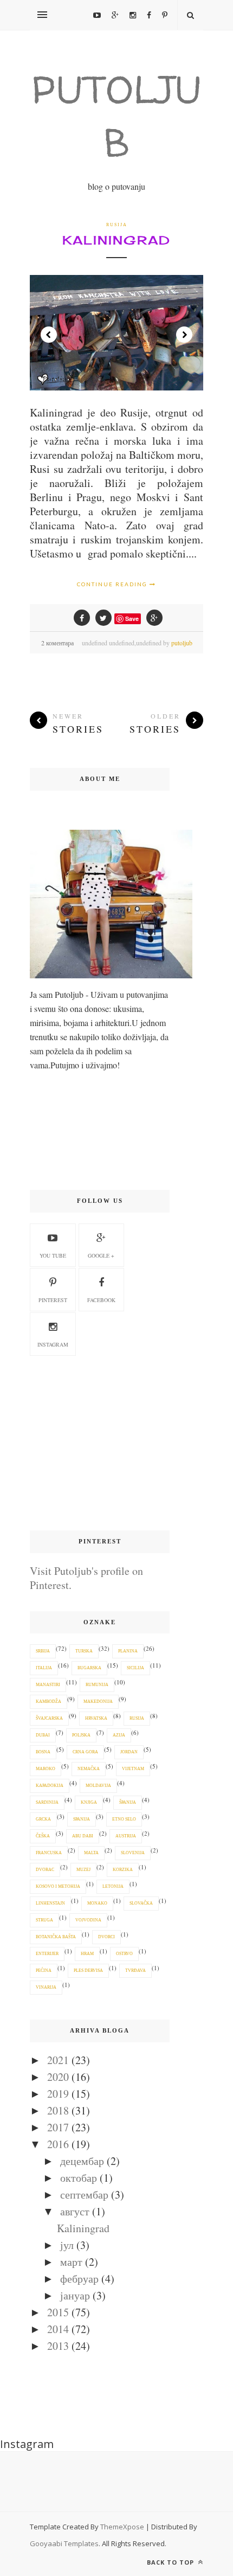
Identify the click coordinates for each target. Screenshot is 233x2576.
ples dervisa (88, 1971)
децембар (82, 2161)
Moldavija (98, 1786)
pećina (44, 1971)
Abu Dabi (83, 1836)
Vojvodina (88, 1920)
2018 (58, 2110)
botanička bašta (56, 1937)
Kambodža (48, 1702)
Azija (119, 1735)
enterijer (47, 1954)
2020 (58, 2077)
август (75, 2211)
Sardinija (47, 1802)
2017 (58, 2127)
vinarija (46, 1987)
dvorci (106, 1937)
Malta (91, 1853)
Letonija (113, 1886)
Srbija (43, 1651)
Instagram (53, 1344)
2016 (58, 2144)
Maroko (46, 1769)
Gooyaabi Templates (64, 2543)
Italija (44, 1668)
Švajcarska (49, 1718)
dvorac (45, 1870)
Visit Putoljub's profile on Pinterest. (86, 1578)
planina (128, 1651)
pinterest (53, 1300)
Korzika (123, 1870)
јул (67, 2245)
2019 (58, 2094)
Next (184, 335)
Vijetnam (133, 1769)
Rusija (117, 225)
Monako (97, 1903)
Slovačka (141, 1903)
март (71, 2262)
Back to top (171, 2562)
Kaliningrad (116, 240)
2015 (58, 2312)
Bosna (43, 1752)
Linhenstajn (50, 1903)
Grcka (43, 1819)
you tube (53, 1255)
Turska (84, 1651)
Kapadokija (50, 1786)
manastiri (48, 1685)
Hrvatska (96, 1718)
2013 (58, 2346)
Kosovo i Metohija (58, 1886)
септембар (84, 2194)
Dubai (43, 1735)
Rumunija (97, 1685)
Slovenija (133, 1853)
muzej (83, 1870)
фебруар (79, 2279)
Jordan (129, 1752)
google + (101, 1255)
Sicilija (135, 1668)
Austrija (126, 1836)
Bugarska (89, 1668)
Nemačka (89, 1769)
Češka (43, 1836)
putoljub (182, 643)
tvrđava (135, 1971)
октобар (79, 2178)
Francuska (49, 1853)
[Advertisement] (100, 1444)
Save (132, 619)
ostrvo (124, 1954)
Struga (44, 1920)
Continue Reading (113, 584)
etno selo (124, 1819)
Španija (128, 1802)
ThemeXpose (122, 2527)
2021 (58, 2060)
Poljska (81, 1735)
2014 (58, 2329)
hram (87, 1954)
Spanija (82, 1819)
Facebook (101, 1300)
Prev (49, 335)
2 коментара (57, 643)
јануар (75, 2295)
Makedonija (98, 1702)
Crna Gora (85, 1752)
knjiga (89, 1802)
